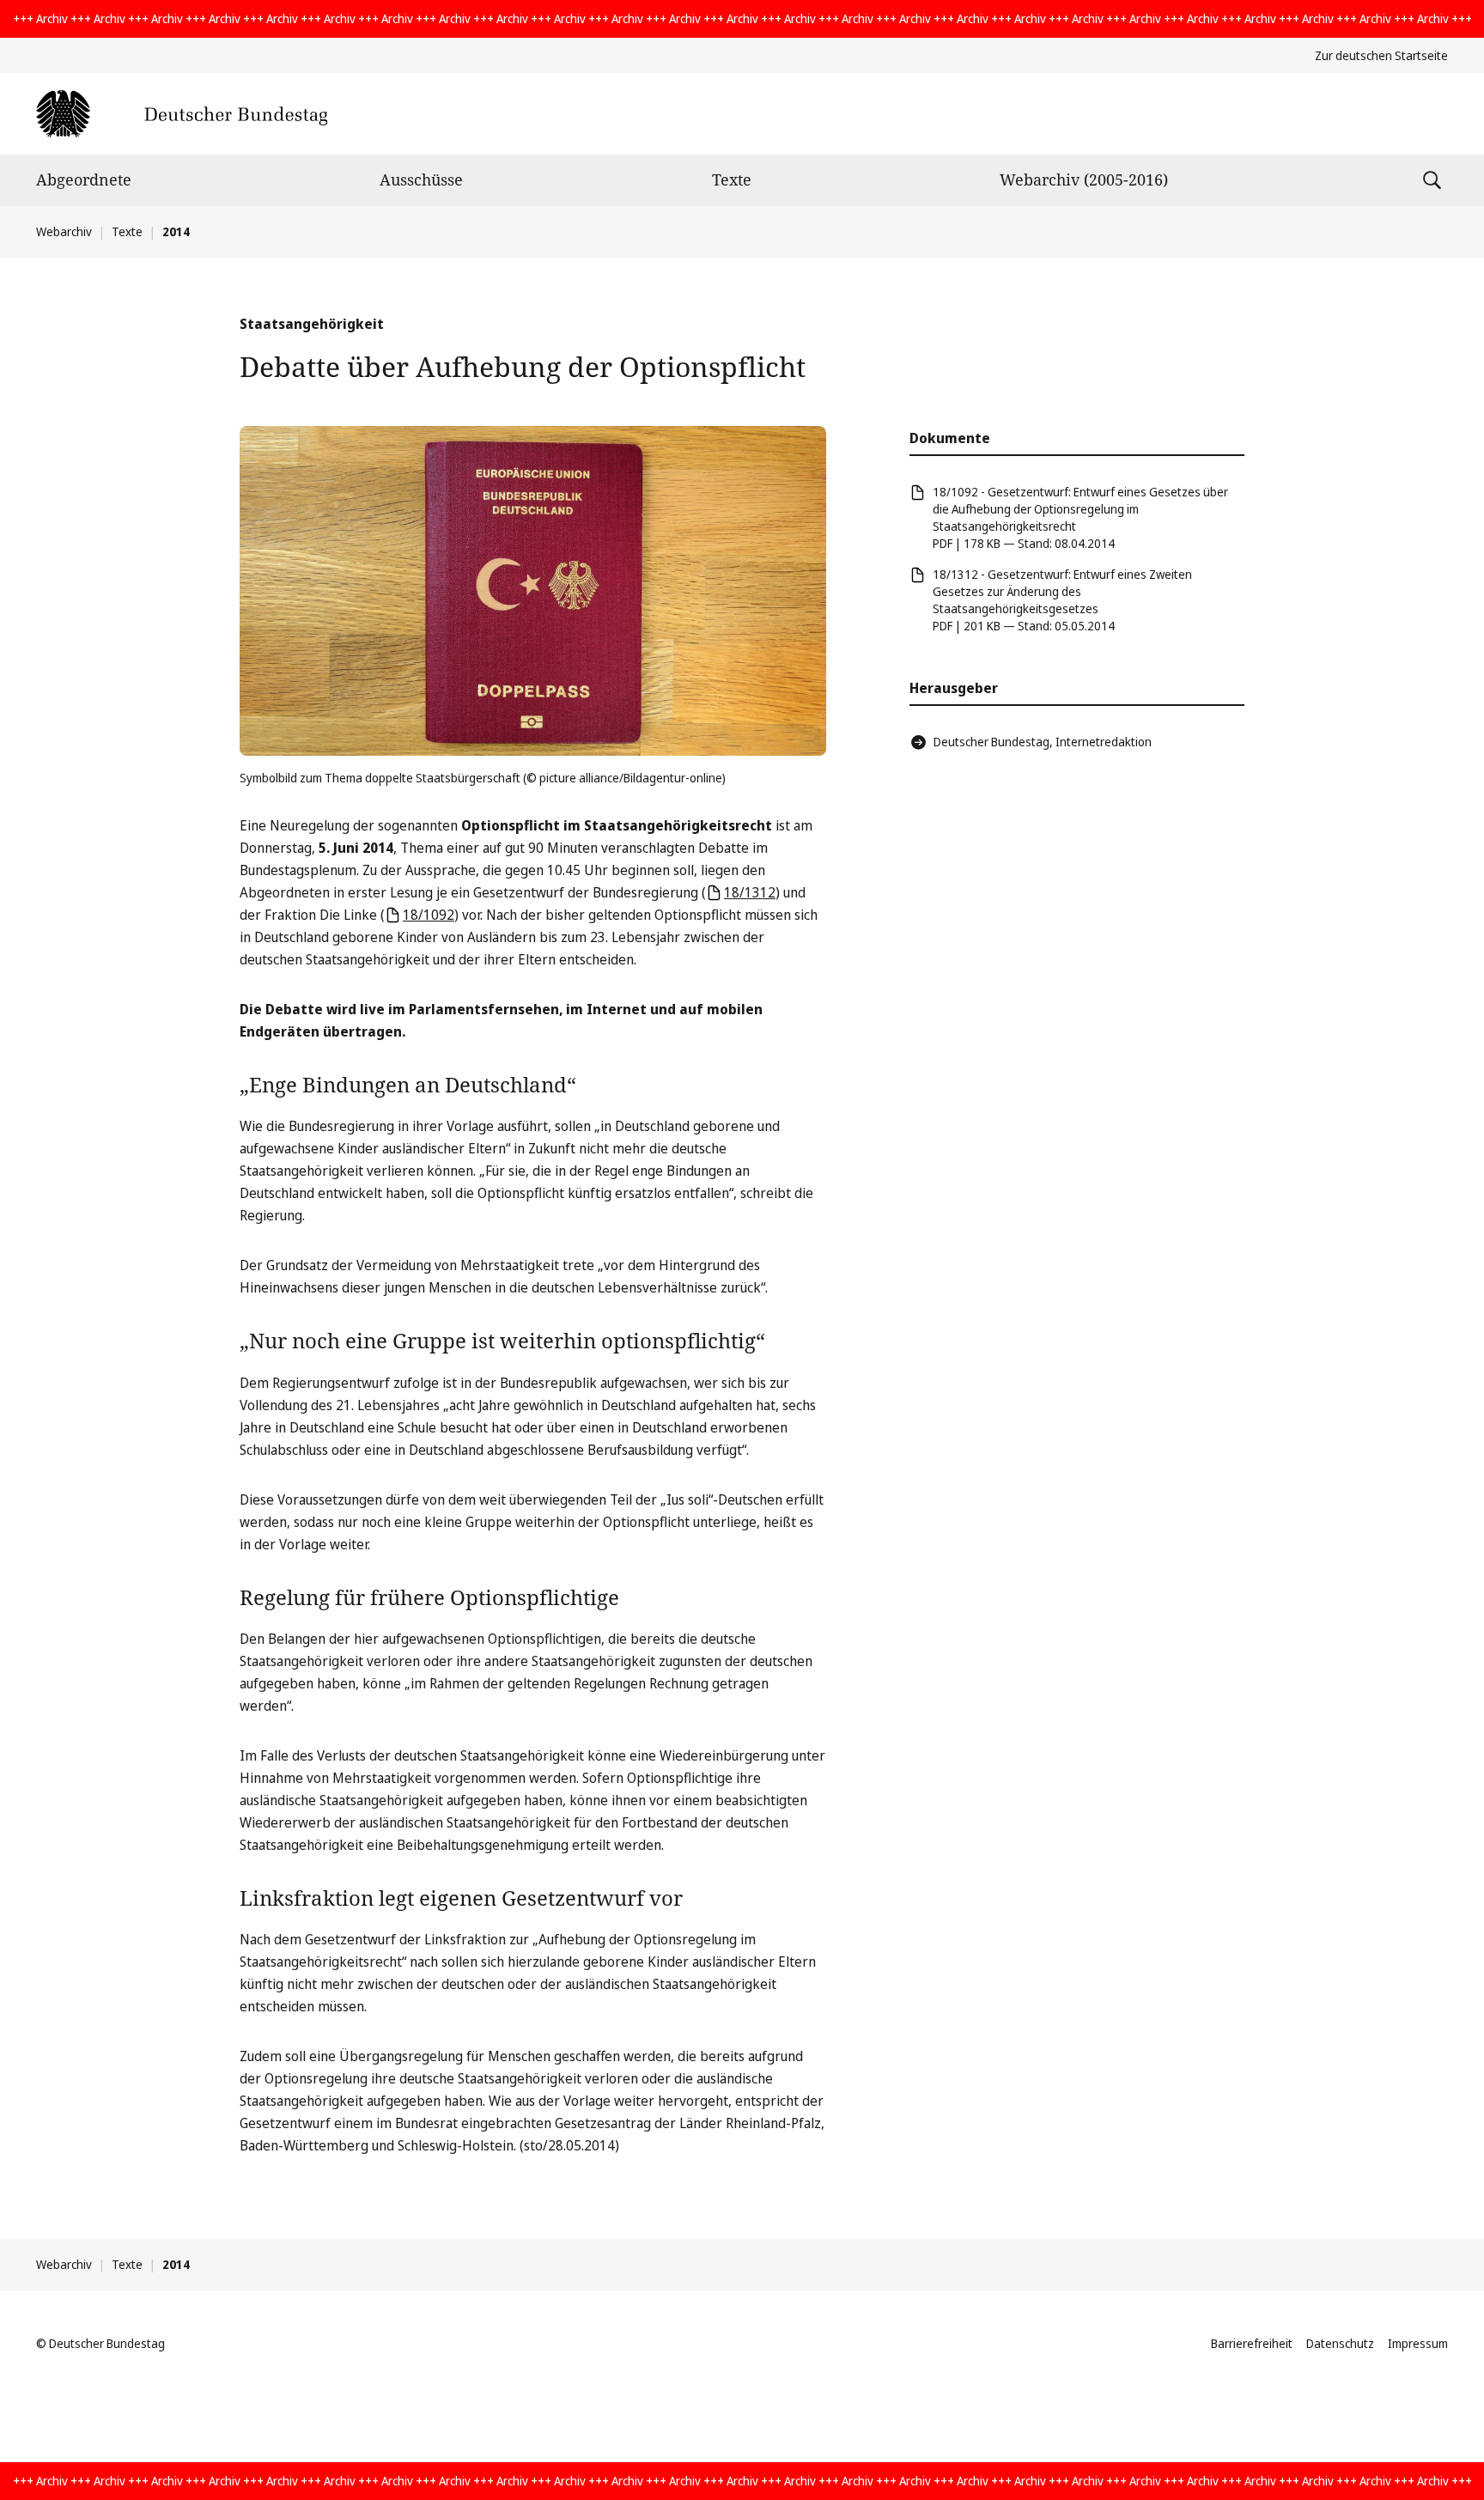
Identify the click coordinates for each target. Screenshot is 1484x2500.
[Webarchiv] (182, 114)
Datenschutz (1340, 2343)
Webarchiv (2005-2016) (1084, 179)
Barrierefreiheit (1252, 2343)
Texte (732, 179)
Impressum (1418, 2343)
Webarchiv (64, 231)
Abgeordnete (84, 179)
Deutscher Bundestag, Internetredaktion (1043, 742)
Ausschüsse (421, 179)
